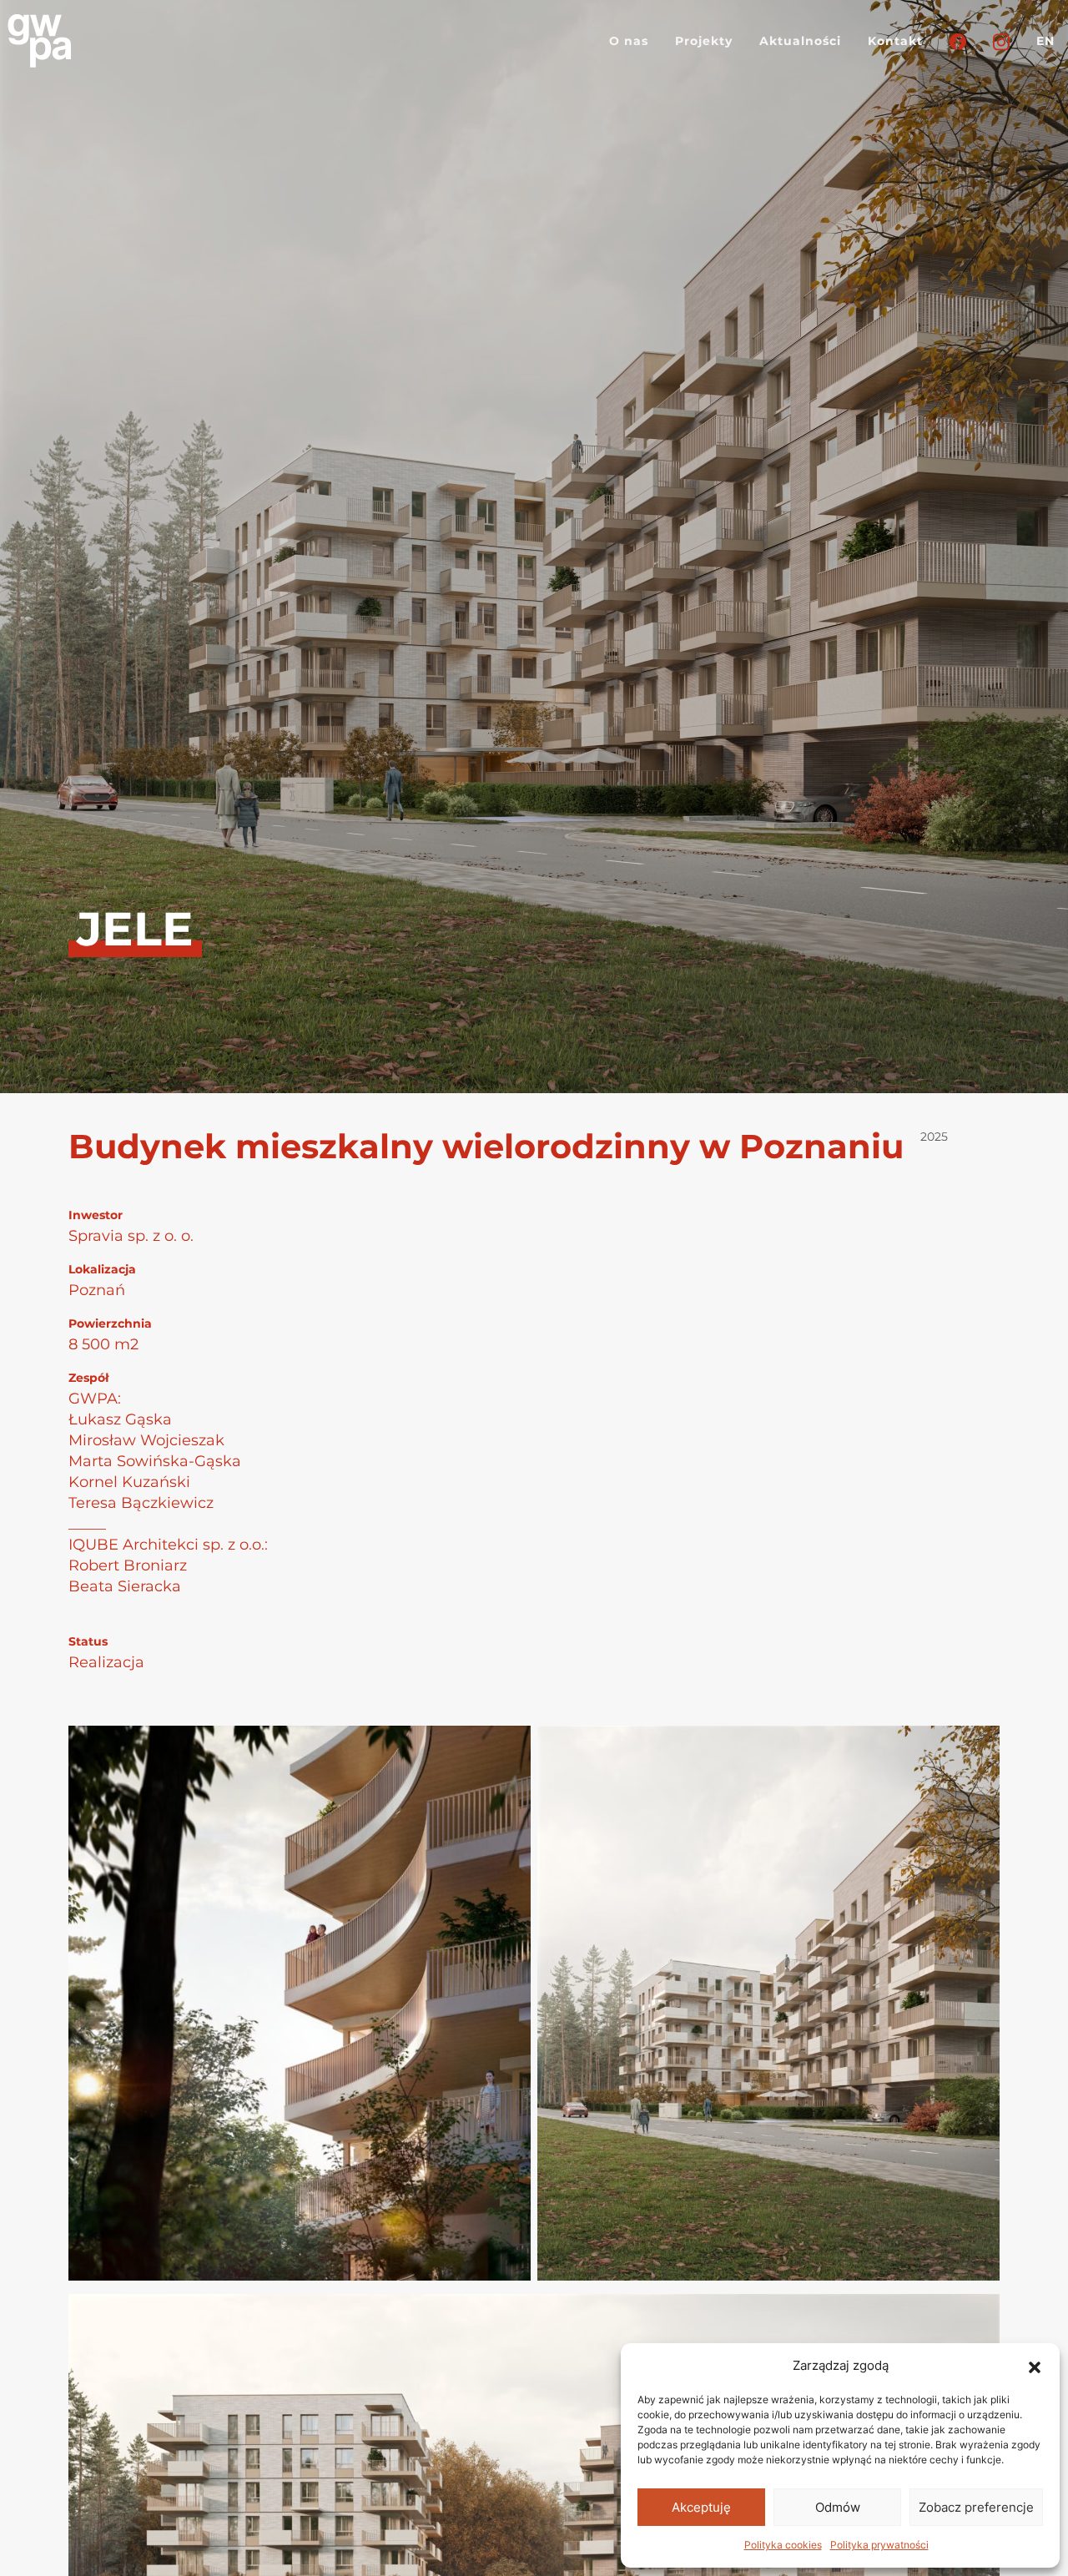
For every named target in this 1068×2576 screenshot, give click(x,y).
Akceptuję (701, 2507)
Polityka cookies (783, 2545)
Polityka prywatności (879, 2545)
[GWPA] (40, 41)
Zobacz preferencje (976, 2507)
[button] (1035, 2366)
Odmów (838, 2507)
